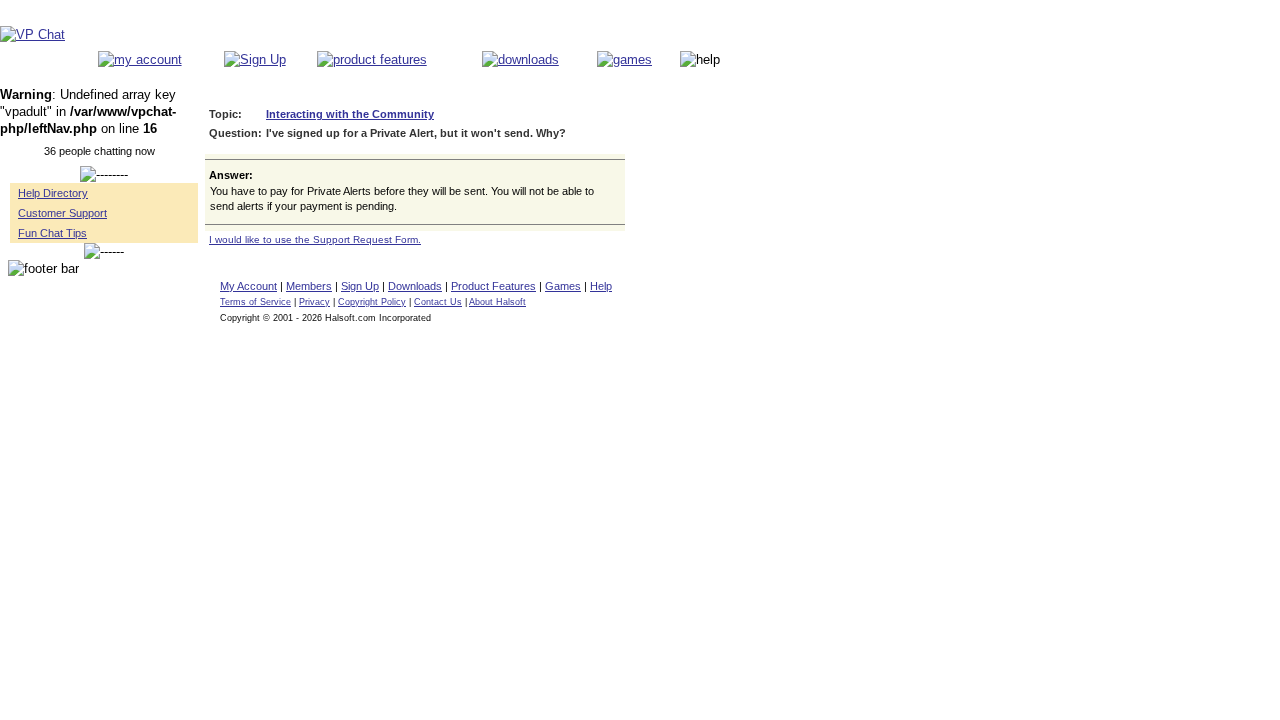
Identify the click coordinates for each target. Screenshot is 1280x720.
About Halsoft (497, 302)
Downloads (415, 286)
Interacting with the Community (350, 114)
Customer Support (62, 213)
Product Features (493, 286)
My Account (248, 286)
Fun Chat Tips (52, 233)
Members (309, 286)
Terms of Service (255, 302)
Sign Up (360, 286)
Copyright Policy (372, 302)
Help (601, 286)
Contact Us (438, 302)
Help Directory (53, 193)
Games (563, 286)
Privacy (314, 302)
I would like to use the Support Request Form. (315, 239)
